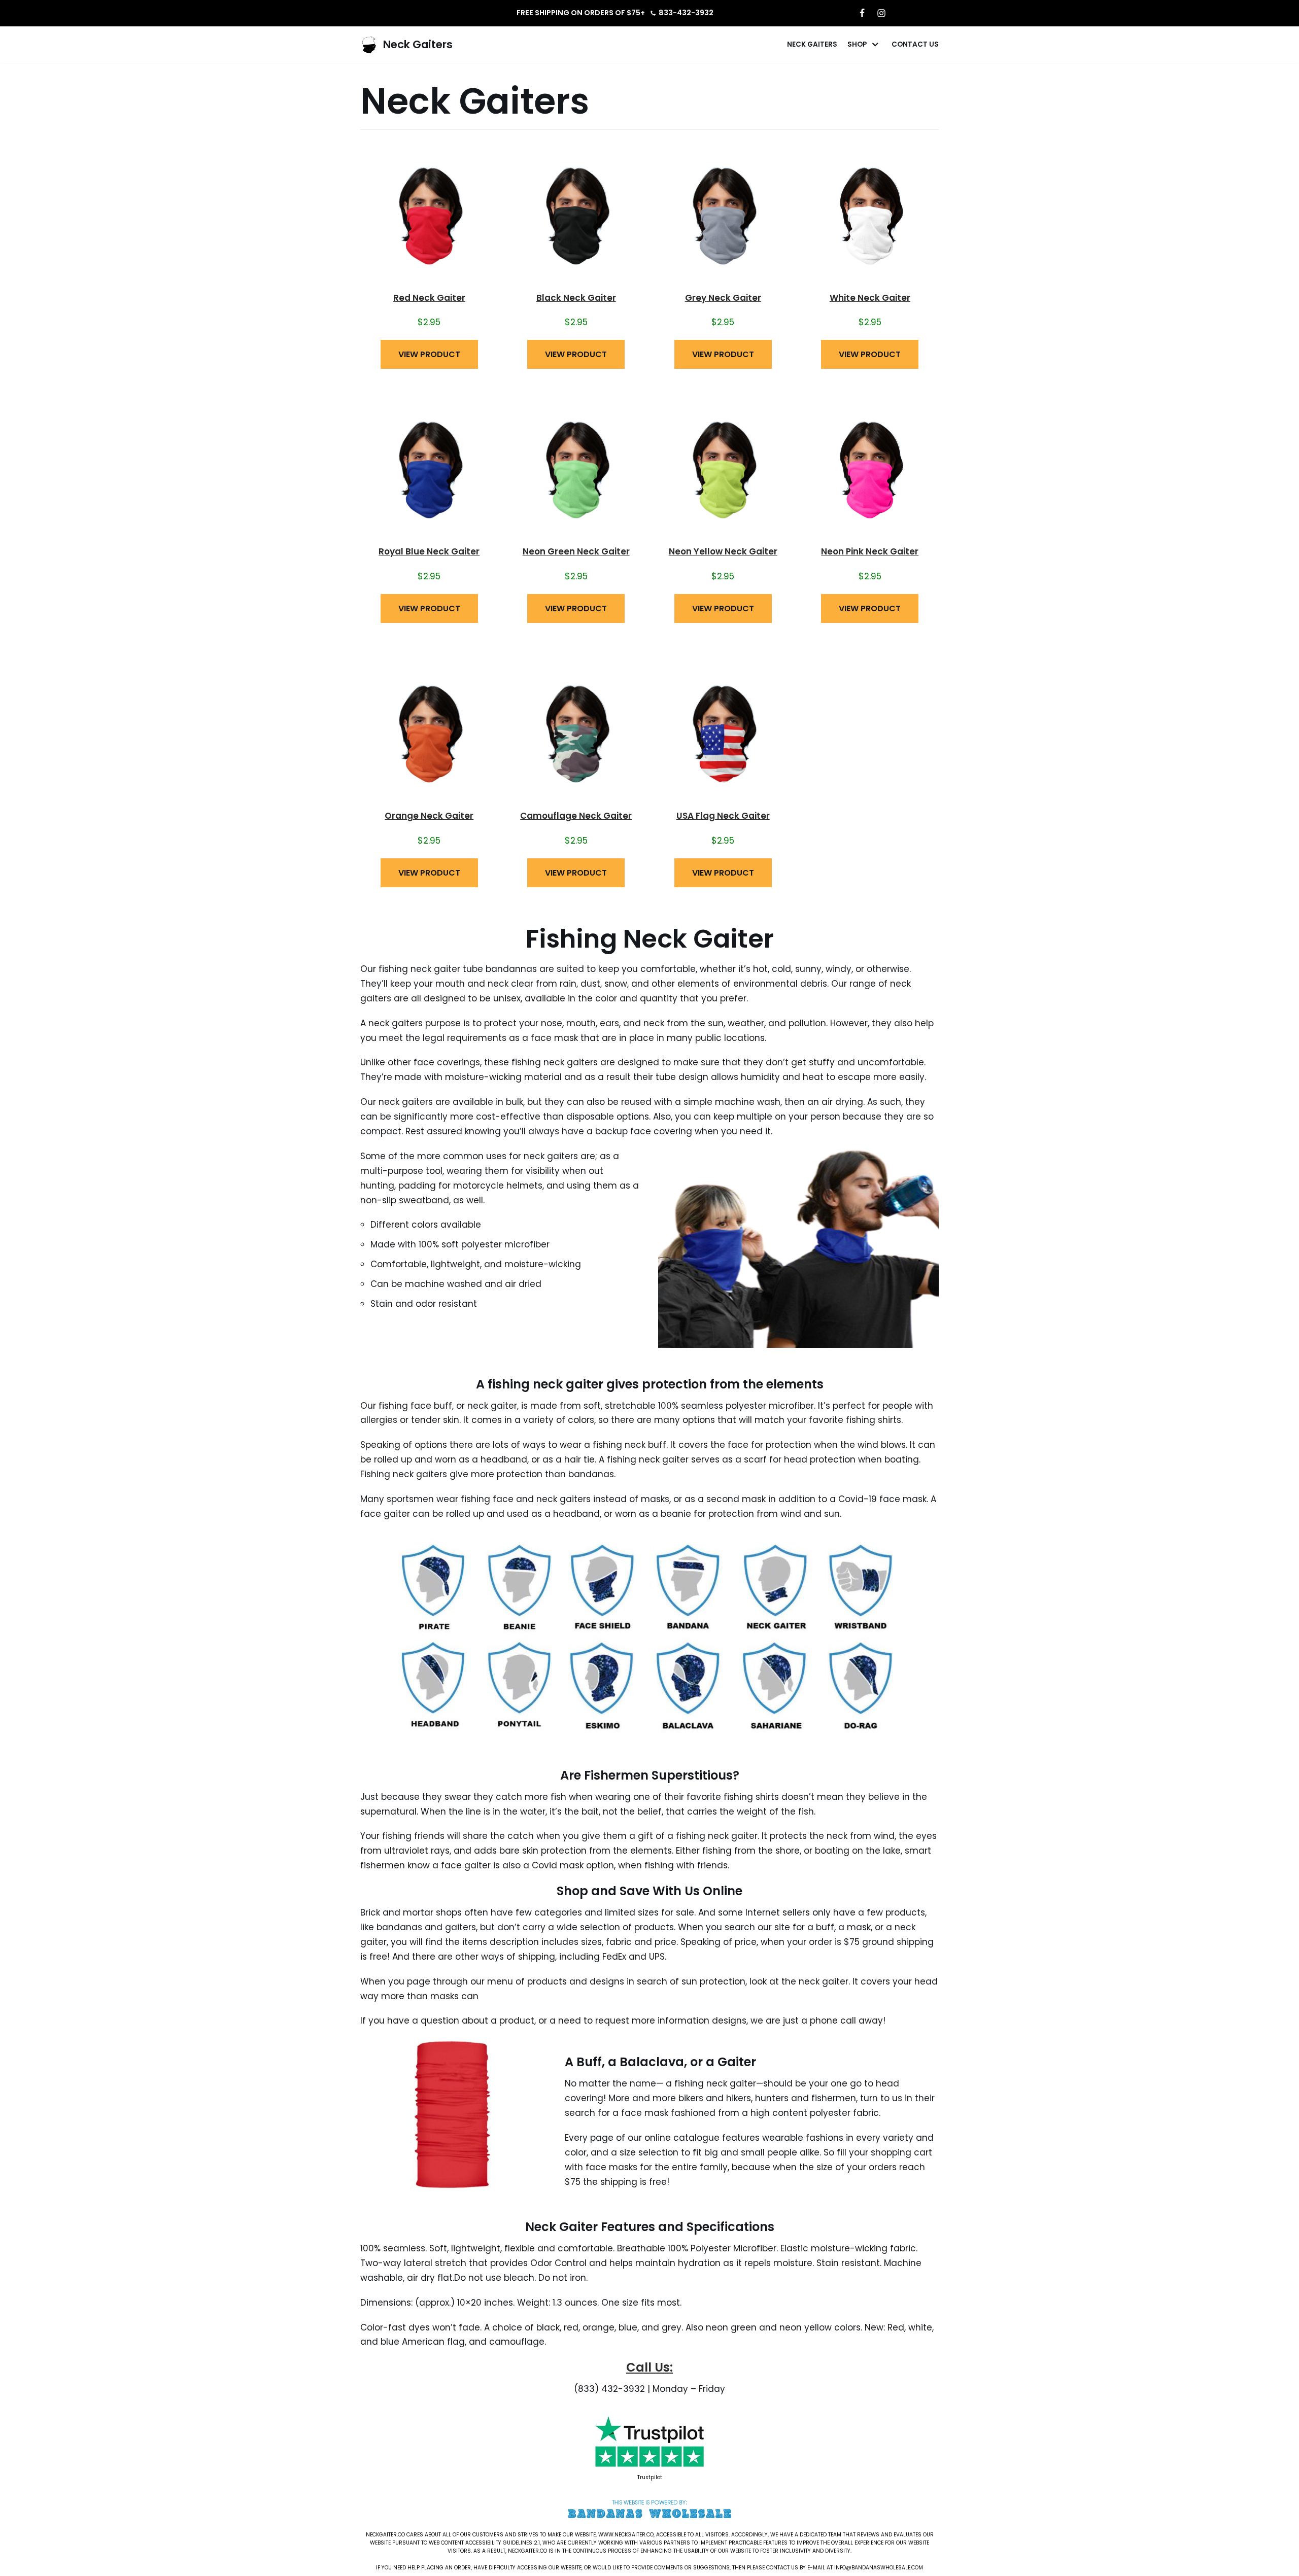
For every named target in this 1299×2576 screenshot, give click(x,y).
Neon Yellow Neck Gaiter (723, 551)
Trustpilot (650, 2477)
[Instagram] (881, 13)
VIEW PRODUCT (429, 354)
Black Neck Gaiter (576, 298)
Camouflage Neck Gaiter (576, 816)
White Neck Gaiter (870, 298)
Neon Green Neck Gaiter (576, 551)
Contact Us (915, 44)
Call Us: (649, 2367)
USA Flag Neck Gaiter (723, 816)
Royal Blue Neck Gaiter (429, 551)
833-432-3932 (686, 13)
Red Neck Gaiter (429, 298)
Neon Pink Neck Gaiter (870, 551)
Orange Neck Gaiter (429, 816)
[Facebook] (862, 13)
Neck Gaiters (812, 44)
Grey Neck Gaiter (723, 298)
